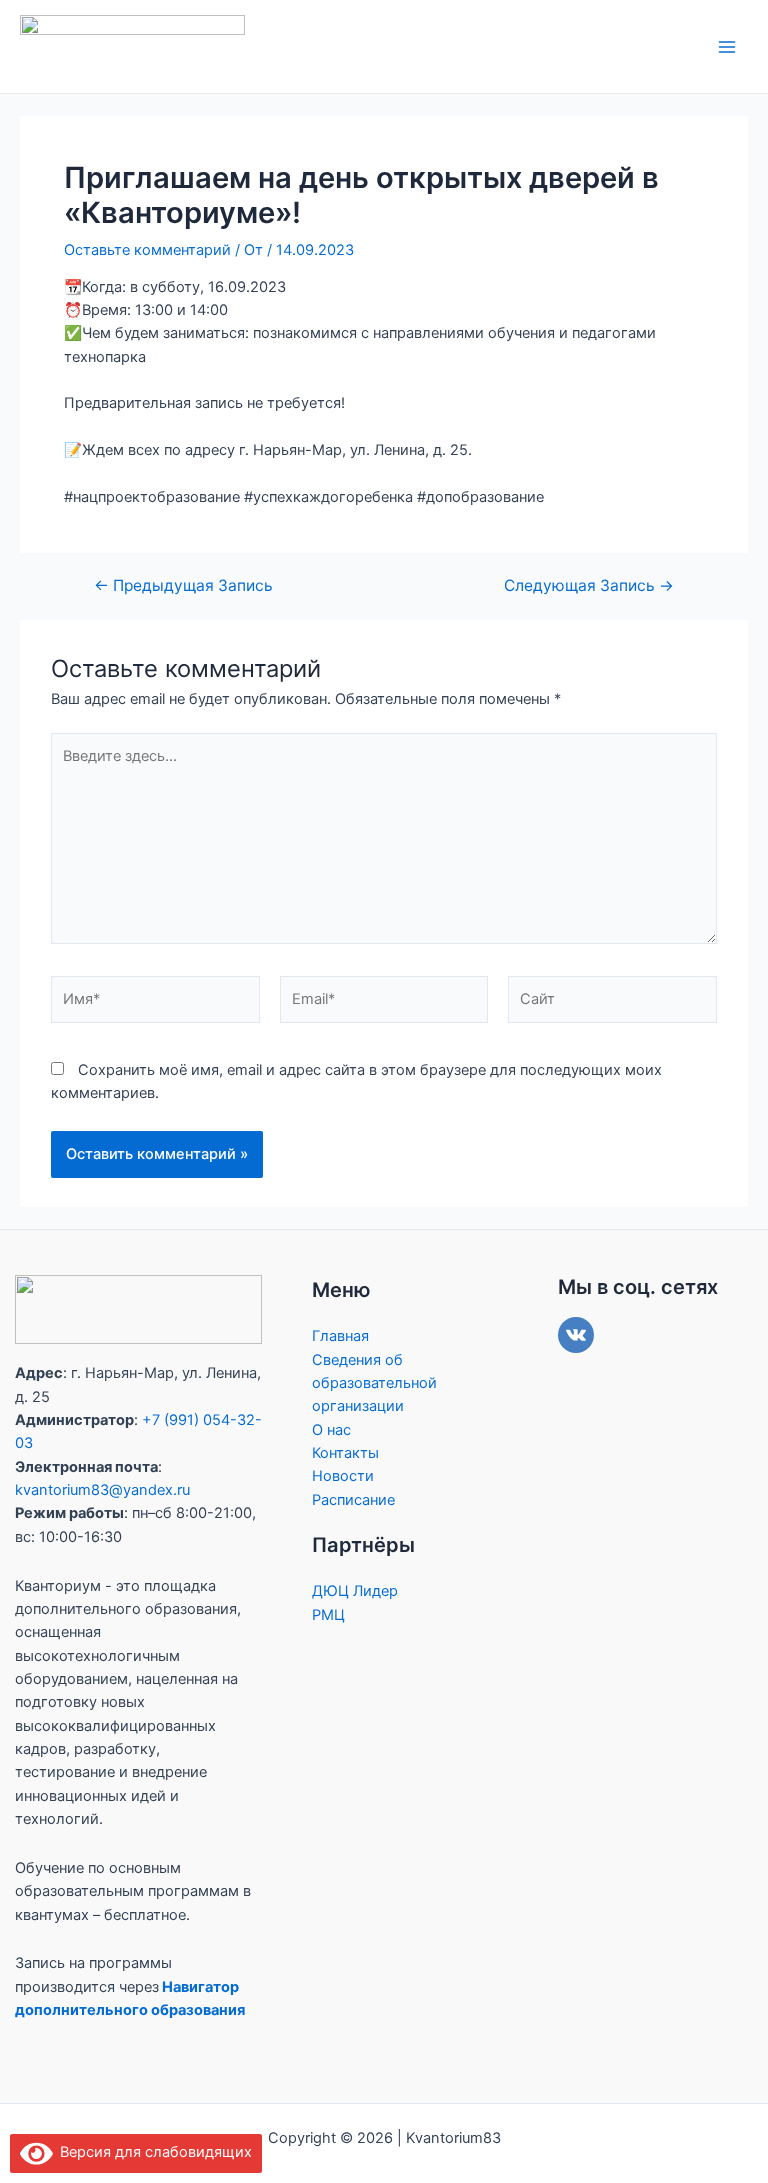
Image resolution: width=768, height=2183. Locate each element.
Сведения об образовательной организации (374, 1383)
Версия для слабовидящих (152, 2152)
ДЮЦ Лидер (355, 1591)
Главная (340, 1336)
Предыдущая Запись (183, 586)
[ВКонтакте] (576, 1335)
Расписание (353, 1500)
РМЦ (328, 1615)
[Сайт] (612, 1003)
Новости (343, 1476)
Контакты (345, 1453)
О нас (331, 1430)
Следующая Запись (589, 586)
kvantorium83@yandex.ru (102, 1490)
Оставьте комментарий (147, 250)
